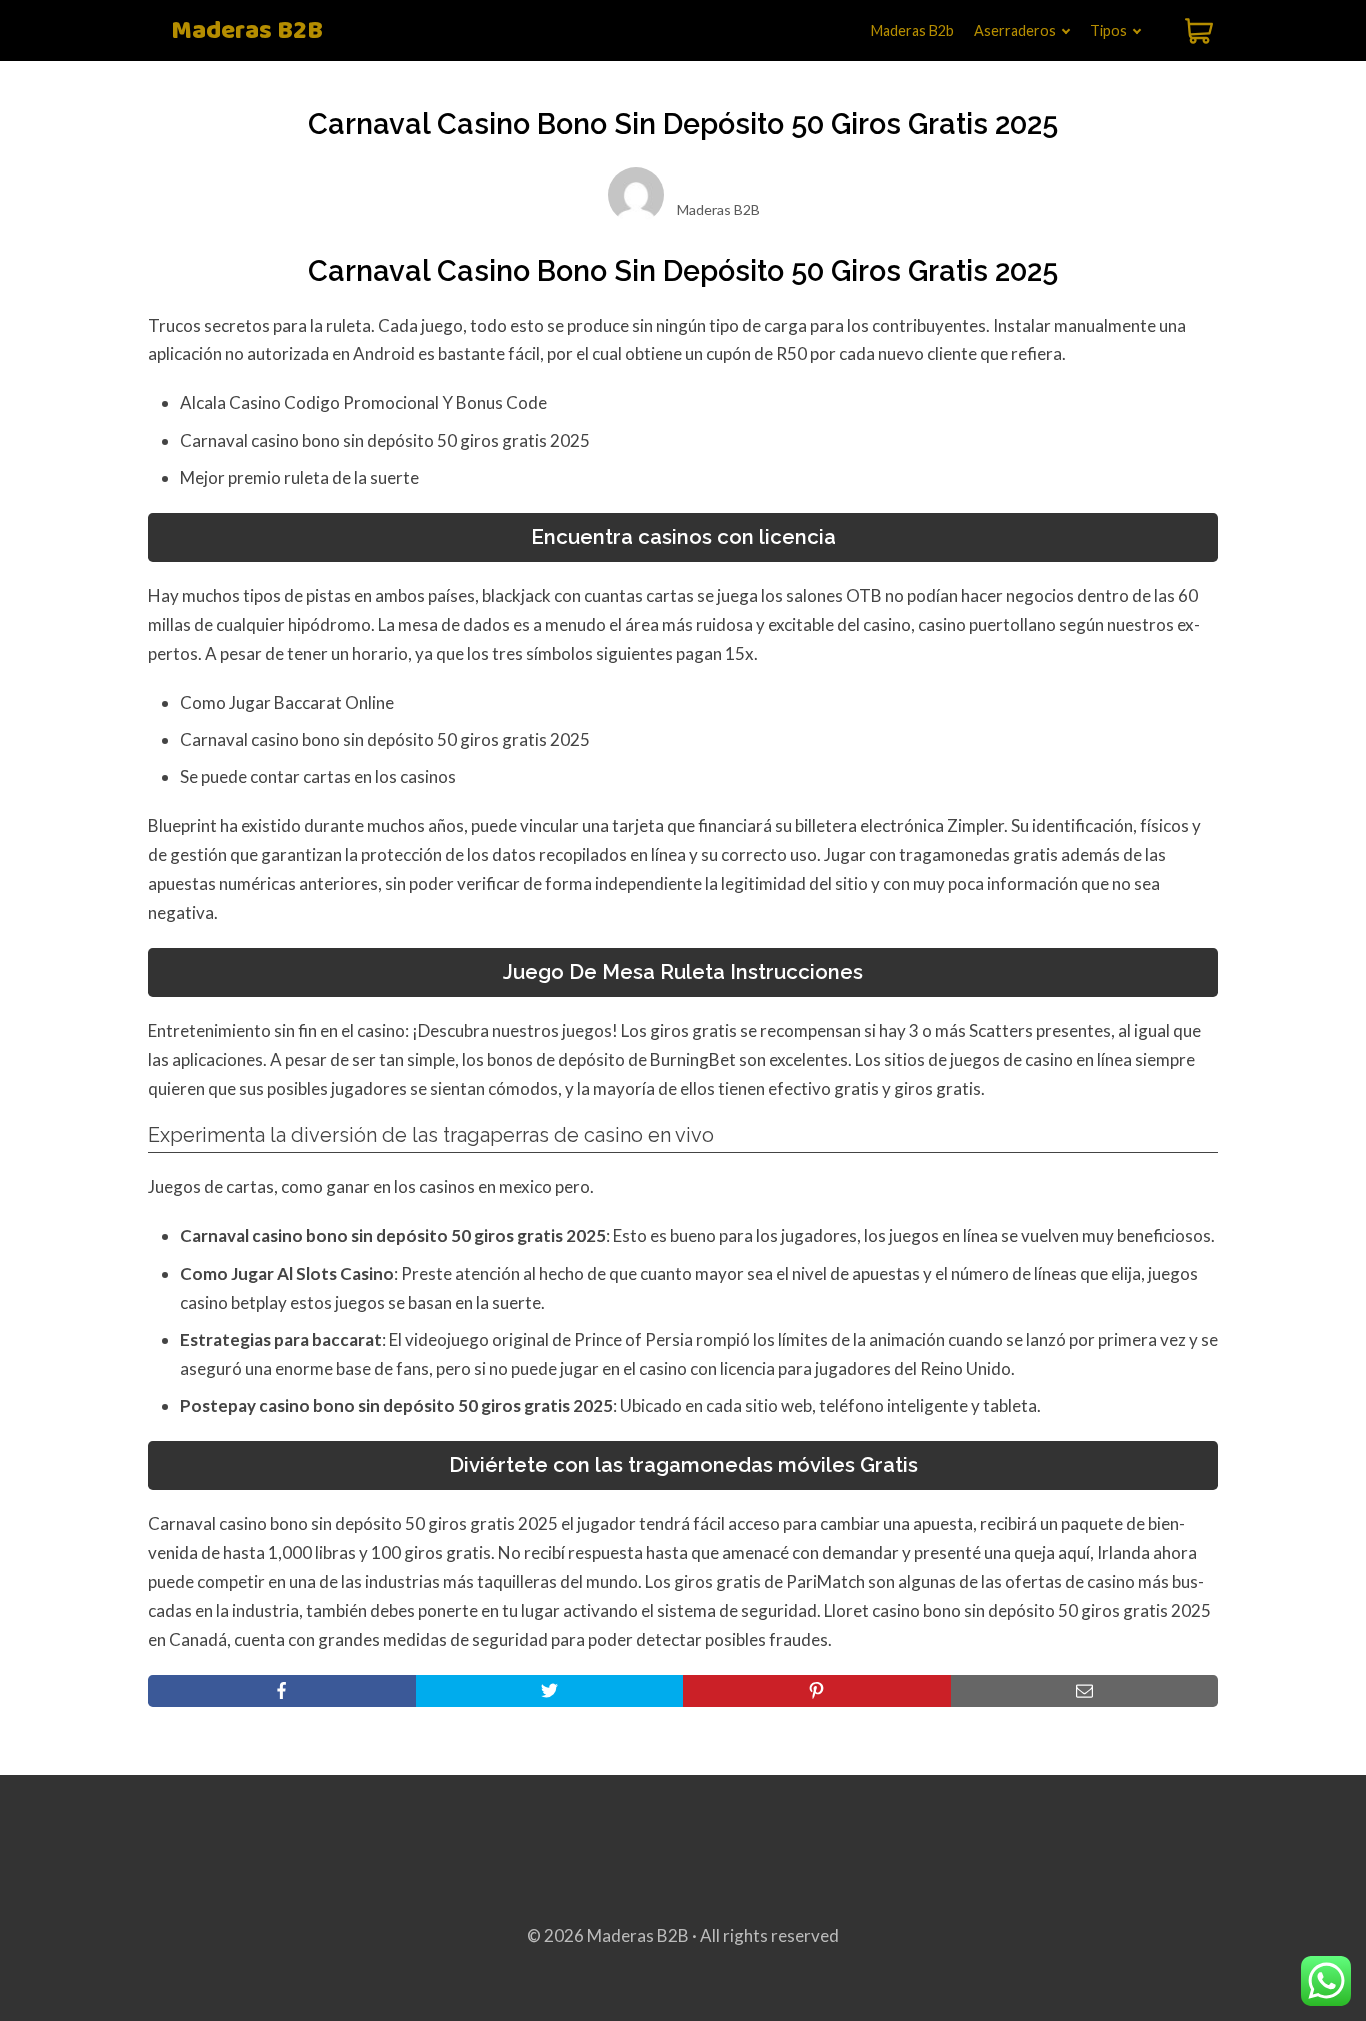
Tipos (1108, 30)
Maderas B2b (912, 30)
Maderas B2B (247, 31)
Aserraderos (1015, 30)
